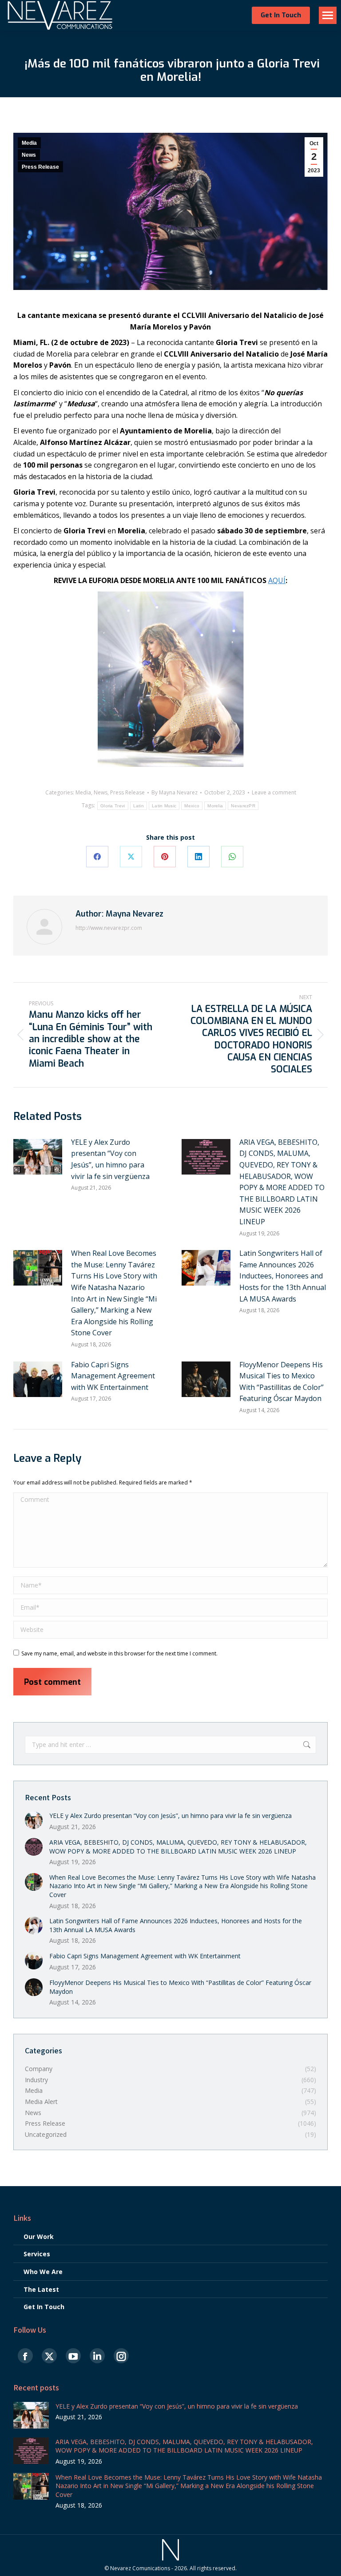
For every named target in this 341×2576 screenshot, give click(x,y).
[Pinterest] (165, 857)
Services (37, 2254)
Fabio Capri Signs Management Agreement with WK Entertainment (113, 1376)
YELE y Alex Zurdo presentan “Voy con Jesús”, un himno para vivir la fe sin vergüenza (110, 1159)
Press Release (40, 167)
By (174, 793)
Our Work (39, 2237)
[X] (131, 857)
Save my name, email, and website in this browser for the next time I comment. (119, 1653)
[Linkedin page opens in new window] (97, 2356)
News (29, 155)
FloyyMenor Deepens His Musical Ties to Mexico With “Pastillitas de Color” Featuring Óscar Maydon (282, 1382)
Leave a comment (274, 793)
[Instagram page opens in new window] (121, 2356)
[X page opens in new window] (49, 2356)
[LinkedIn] (198, 857)
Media (29, 143)
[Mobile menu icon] (328, 15)
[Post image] (38, 1157)
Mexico (192, 806)
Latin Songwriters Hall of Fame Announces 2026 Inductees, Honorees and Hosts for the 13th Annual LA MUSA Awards (283, 1276)
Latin (139, 806)
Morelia (215, 806)
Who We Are (43, 2272)
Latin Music (164, 806)
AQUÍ (277, 580)
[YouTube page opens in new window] (73, 2356)
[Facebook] (97, 857)
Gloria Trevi (113, 806)
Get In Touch (44, 2307)
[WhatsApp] (232, 857)
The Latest (41, 2289)
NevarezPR (243, 806)
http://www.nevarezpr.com (109, 928)
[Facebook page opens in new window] (25, 2356)
